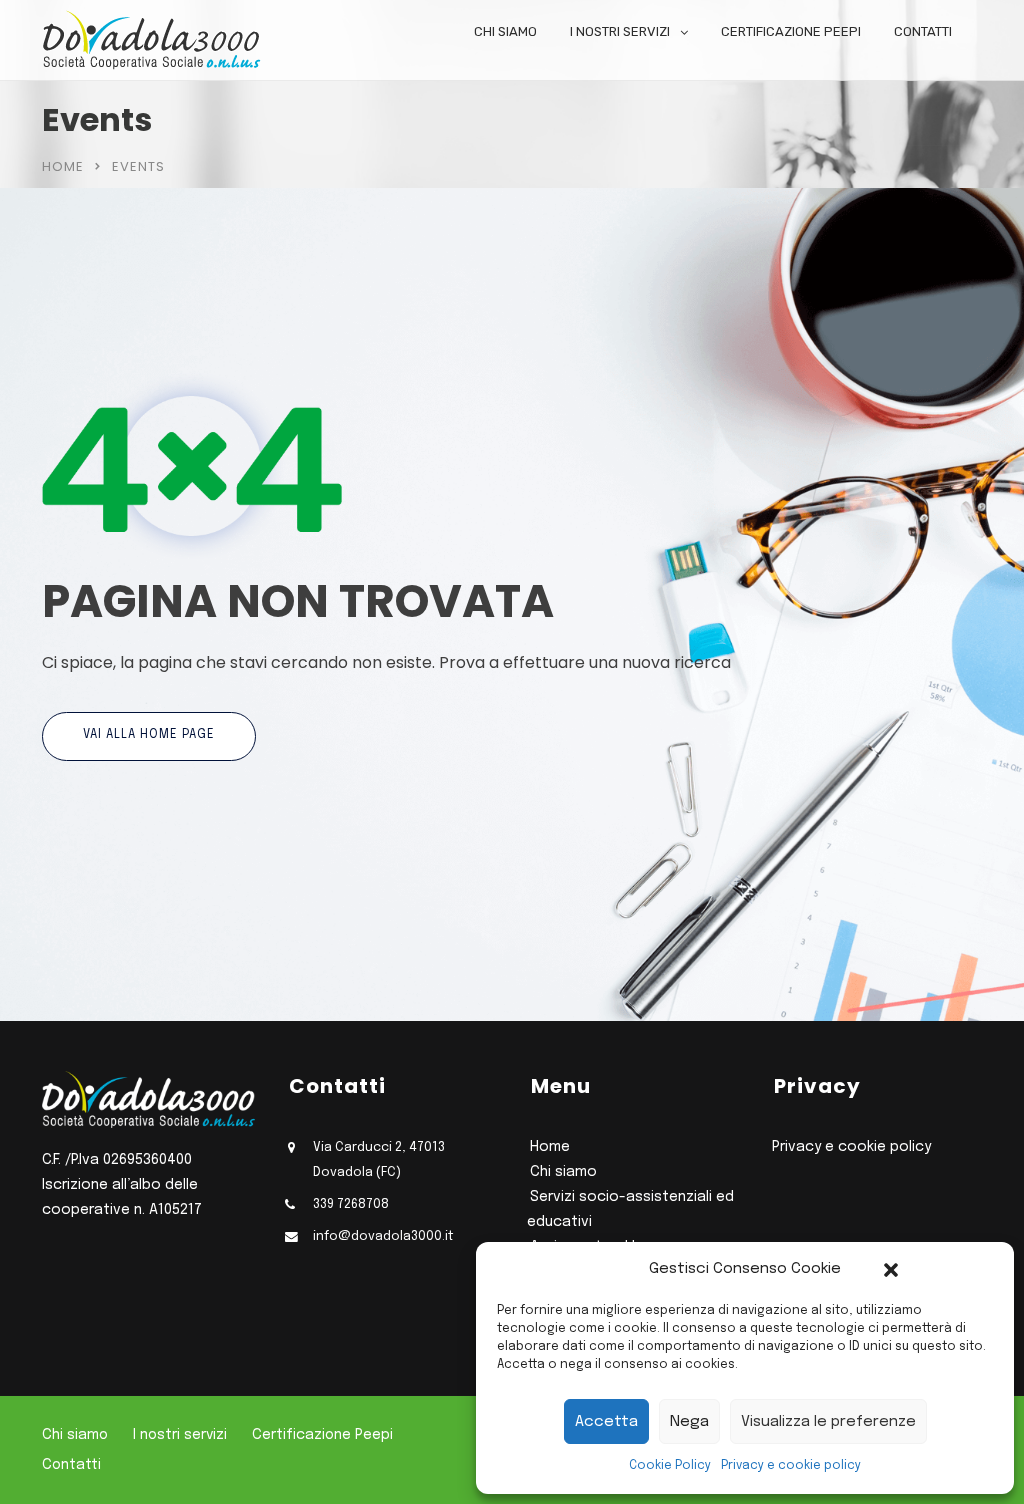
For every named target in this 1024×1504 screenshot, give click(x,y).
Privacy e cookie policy (791, 1466)
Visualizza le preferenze (828, 1422)
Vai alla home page (149, 735)
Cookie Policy (670, 1466)
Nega (689, 1422)
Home (63, 166)
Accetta (606, 1422)
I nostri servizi (620, 31)
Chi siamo (505, 31)
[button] (891, 1270)
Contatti (923, 31)
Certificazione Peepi (791, 31)
